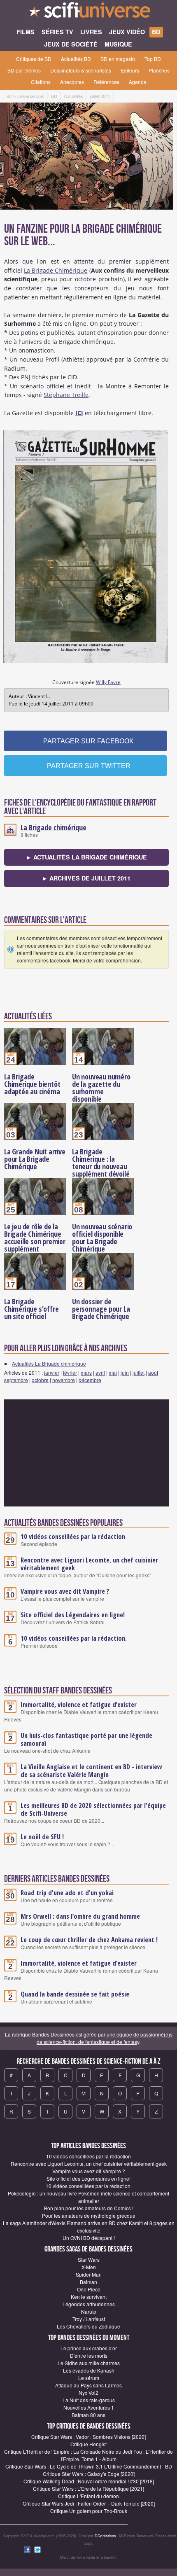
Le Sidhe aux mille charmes (89, 2363)
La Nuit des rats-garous (89, 2400)
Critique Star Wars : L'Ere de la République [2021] (88, 2488)
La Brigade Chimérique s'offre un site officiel (31, 1309)
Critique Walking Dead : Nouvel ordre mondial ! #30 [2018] (89, 2481)
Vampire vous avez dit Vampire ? (65, 1591)
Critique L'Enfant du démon (88, 2496)
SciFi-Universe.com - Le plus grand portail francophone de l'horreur (88, 12)
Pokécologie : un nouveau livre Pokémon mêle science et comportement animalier (88, 2197)
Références (106, 82)
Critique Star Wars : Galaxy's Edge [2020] (89, 2474)
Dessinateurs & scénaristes (81, 70)
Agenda (138, 82)
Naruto (89, 2311)
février (70, 1372)
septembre (16, 1380)
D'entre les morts (89, 2355)
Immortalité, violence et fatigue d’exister (79, 1705)
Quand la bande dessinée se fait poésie (75, 1994)
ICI (79, 413)
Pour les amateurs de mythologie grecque (89, 2215)
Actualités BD (76, 59)
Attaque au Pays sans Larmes (88, 2385)
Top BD (153, 59)
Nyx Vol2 (88, 2393)
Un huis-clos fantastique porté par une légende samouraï (86, 1739)
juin (125, 1372)
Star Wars (89, 2260)
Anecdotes (72, 82)
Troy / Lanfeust (89, 2319)
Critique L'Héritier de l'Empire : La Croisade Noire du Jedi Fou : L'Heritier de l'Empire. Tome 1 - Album (88, 2455)
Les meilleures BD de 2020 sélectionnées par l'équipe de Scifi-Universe (93, 1809)
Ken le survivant (89, 2297)
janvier (52, 1372)
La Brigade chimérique (54, 827)
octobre (40, 1380)
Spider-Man (89, 2274)
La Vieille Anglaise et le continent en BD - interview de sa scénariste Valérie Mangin (91, 1771)
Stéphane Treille (66, 395)
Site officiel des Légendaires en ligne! (73, 1615)
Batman (88, 2282)
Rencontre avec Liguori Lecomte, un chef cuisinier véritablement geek (89, 1564)
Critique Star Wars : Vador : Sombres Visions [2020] (88, 2437)
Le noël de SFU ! (42, 1837)
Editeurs (130, 70)
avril (100, 1372)
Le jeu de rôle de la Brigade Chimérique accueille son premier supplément (35, 1238)
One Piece (89, 2289)
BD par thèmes (24, 70)
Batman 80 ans (88, 2415)
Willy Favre (108, 682)
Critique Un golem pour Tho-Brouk (89, 2511)
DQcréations (105, 2536)
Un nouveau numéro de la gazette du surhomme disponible (101, 1088)
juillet (139, 1372)
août (153, 1372)
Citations (41, 82)
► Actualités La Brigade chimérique (86, 857)
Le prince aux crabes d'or (89, 2348)
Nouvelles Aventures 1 (89, 2407)
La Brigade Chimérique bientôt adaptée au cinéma (32, 1084)
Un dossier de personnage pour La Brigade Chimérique (101, 1309)
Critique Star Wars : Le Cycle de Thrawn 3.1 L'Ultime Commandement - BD (89, 2466)
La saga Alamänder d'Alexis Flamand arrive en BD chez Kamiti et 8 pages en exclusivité (89, 2227)
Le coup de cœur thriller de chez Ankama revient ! (89, 1940)
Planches (159, 70)
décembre (90, 1380)
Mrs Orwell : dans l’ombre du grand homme (80, 1916)
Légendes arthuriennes (89, 2304)
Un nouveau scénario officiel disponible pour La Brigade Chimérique (102, 1238)
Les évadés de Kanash (89, 2370)
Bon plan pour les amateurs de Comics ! (89, 2208)
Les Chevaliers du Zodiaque (88, 2326)
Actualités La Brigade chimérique (49, 1363)
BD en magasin (118, 59)
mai (113, 1372)
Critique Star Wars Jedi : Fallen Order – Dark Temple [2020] (89, 2503)
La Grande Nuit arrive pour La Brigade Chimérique (35, 1159)
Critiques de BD (34, 59)
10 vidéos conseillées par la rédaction (73, 1537)
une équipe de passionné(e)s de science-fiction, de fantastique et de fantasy (105, 2038)
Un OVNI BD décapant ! (89, 2238)
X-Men (89, 2267)
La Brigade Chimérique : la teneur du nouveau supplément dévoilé (101, 1163)
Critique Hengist (88, 2444)
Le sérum (89, 2378)
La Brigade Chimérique (56, 270)
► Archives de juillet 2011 (86, 878)
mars (86, 1372)
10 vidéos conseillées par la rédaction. (74, 1638)
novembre (64, 1380)
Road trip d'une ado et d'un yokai (67, 1893)
